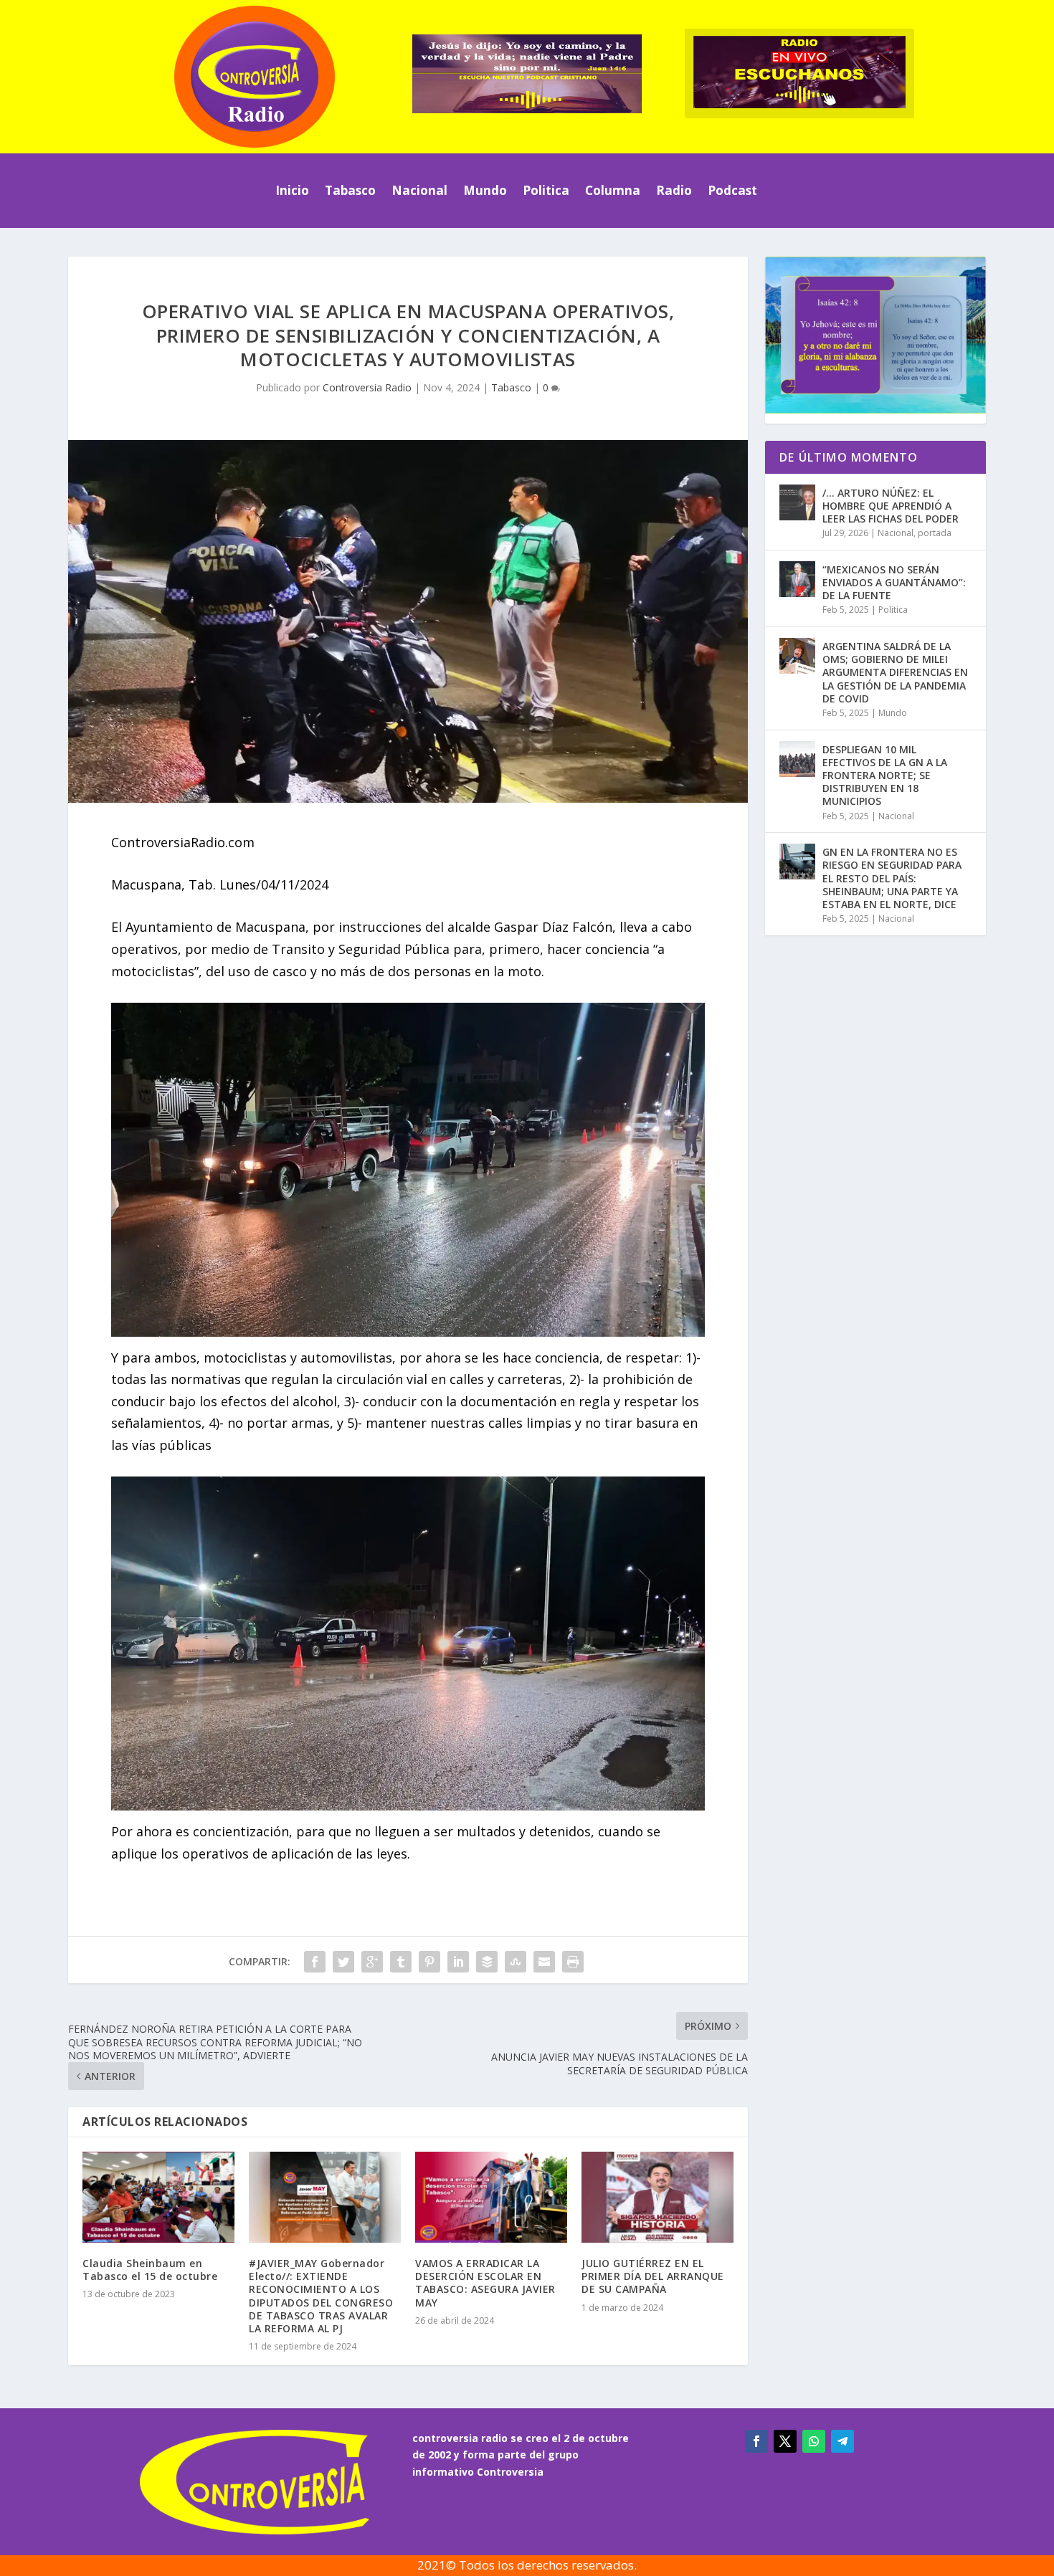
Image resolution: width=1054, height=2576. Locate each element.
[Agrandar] (685, 1021)
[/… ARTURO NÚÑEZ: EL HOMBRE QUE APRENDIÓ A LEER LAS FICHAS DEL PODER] (797, 502)
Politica (546, 190)
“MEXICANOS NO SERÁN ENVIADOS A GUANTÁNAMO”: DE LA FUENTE (894, 582)
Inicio (292, 190)
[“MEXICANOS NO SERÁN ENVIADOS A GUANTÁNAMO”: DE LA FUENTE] (797, 579)
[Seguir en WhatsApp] (814, 2441)
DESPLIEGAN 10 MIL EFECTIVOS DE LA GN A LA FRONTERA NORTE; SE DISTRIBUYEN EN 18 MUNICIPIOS (885, 776)
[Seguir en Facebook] (756, 2441)
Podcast (732, 190)
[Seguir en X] (785, 2441)
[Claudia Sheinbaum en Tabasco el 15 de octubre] (158, 2197)
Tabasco (350, 190)
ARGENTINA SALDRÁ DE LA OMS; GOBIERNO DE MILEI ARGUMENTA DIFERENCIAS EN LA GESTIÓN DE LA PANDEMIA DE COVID (895, 672)
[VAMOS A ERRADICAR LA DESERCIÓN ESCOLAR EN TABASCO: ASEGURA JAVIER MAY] (491, 2197)
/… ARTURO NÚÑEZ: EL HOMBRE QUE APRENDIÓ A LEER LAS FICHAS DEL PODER (891, 506)
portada (935, 533)
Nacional (419, 190)
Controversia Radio (367, 387)
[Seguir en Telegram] (842, 2441)
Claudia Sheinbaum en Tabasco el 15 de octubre (150, 2270)
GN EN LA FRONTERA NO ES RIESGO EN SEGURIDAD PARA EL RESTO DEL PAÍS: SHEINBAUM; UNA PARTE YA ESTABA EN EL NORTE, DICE (892, 878)
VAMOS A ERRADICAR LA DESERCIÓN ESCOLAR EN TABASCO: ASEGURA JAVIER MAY (485, 2283)
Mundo (485, 190)
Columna (613, 190)
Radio (674, 190)
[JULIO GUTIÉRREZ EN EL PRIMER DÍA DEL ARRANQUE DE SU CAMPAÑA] (657, 2197)
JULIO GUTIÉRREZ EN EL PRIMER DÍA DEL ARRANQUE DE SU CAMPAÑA (653, 2276)
